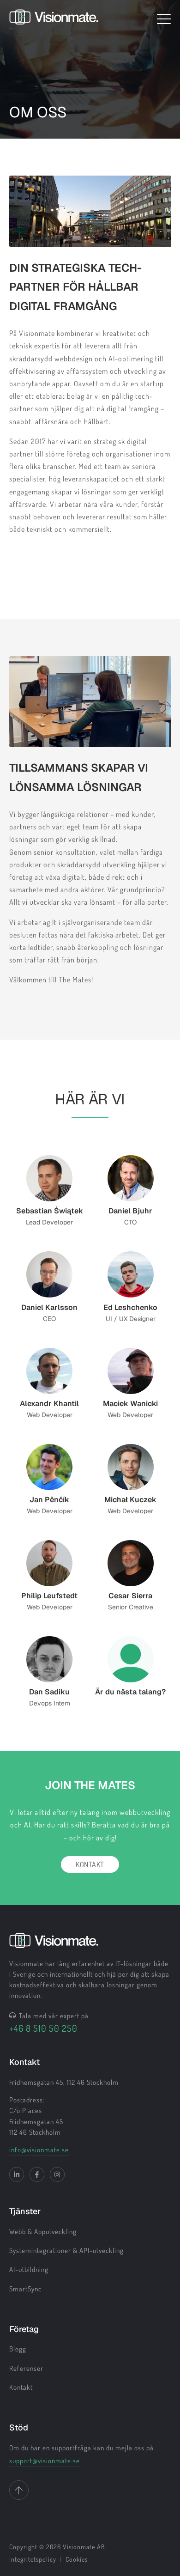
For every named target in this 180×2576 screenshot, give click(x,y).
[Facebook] (37, 2174)
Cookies (77, 2559)
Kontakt (90, 1864)
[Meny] (164, 19)
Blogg (18, 2349)
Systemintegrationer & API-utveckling (66, 2250)
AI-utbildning (29, 2269)
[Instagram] (57, 2174)
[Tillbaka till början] (19, 2490)
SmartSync (25, 2289)
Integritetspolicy (33, 2559)
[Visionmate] (54, 19)
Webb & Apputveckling (43, 2232)
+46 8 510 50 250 (43, 2028)
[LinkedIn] (17, 2174)
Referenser (26, 2368)
